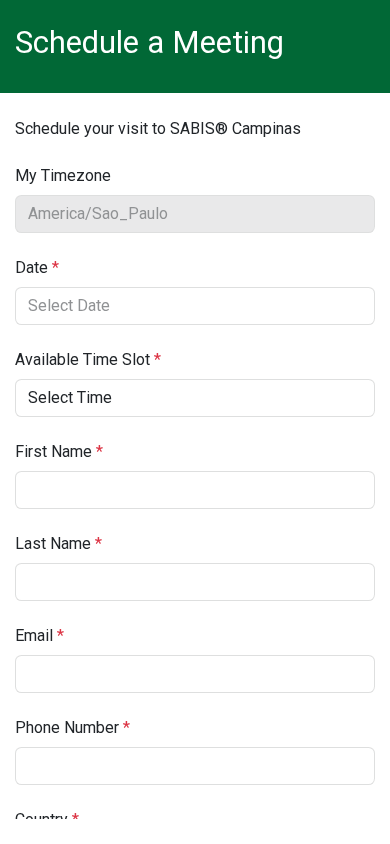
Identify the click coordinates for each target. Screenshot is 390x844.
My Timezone (63, 175)
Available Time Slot (88, 359)
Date (37, 267)
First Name (59, 451)
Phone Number (72, 727)
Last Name (58, 543)
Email (39, 635)
